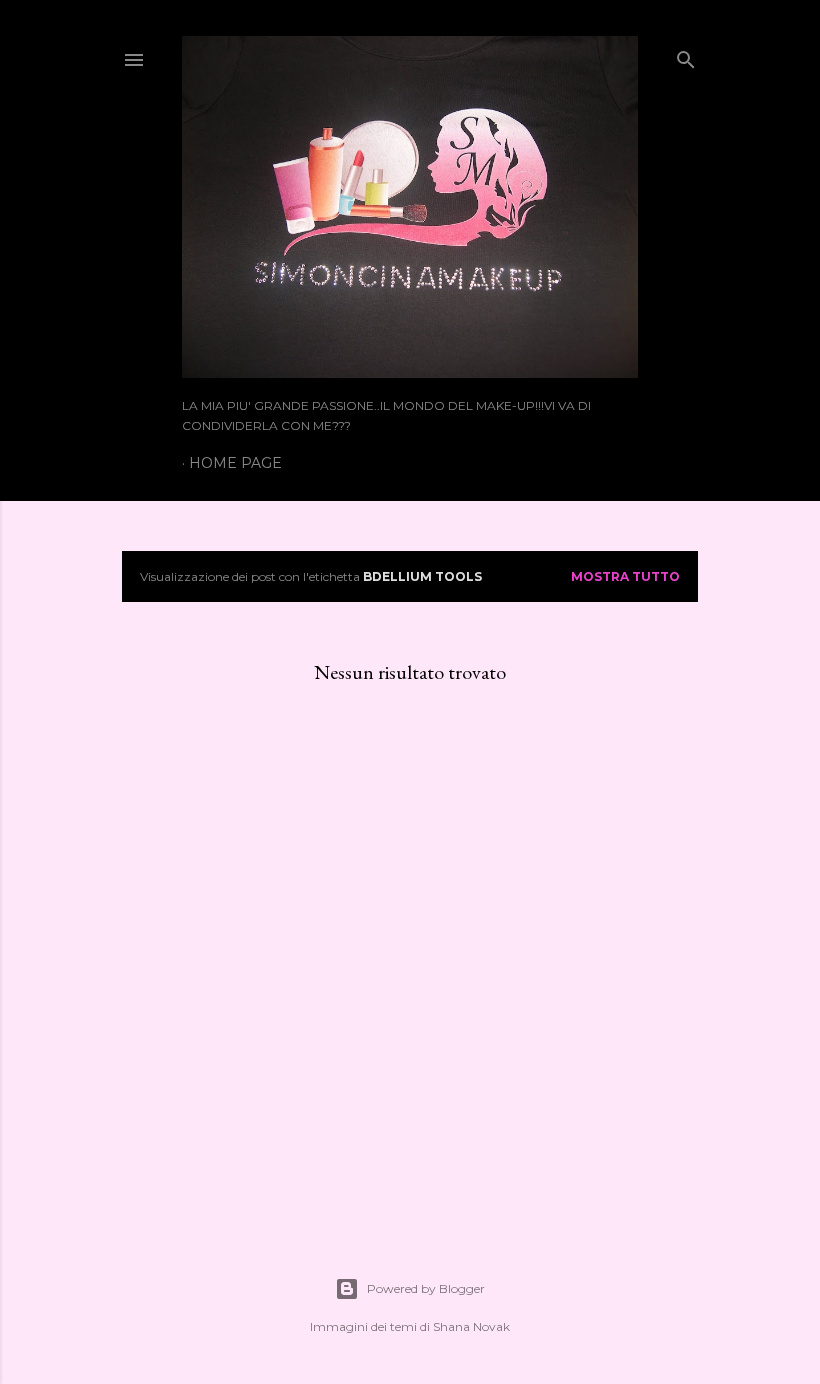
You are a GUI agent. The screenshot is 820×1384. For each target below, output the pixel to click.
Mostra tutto (625, 576)
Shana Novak (471, 1326)
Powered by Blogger (426, 1288)
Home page (235, 463)
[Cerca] (686, 55)
